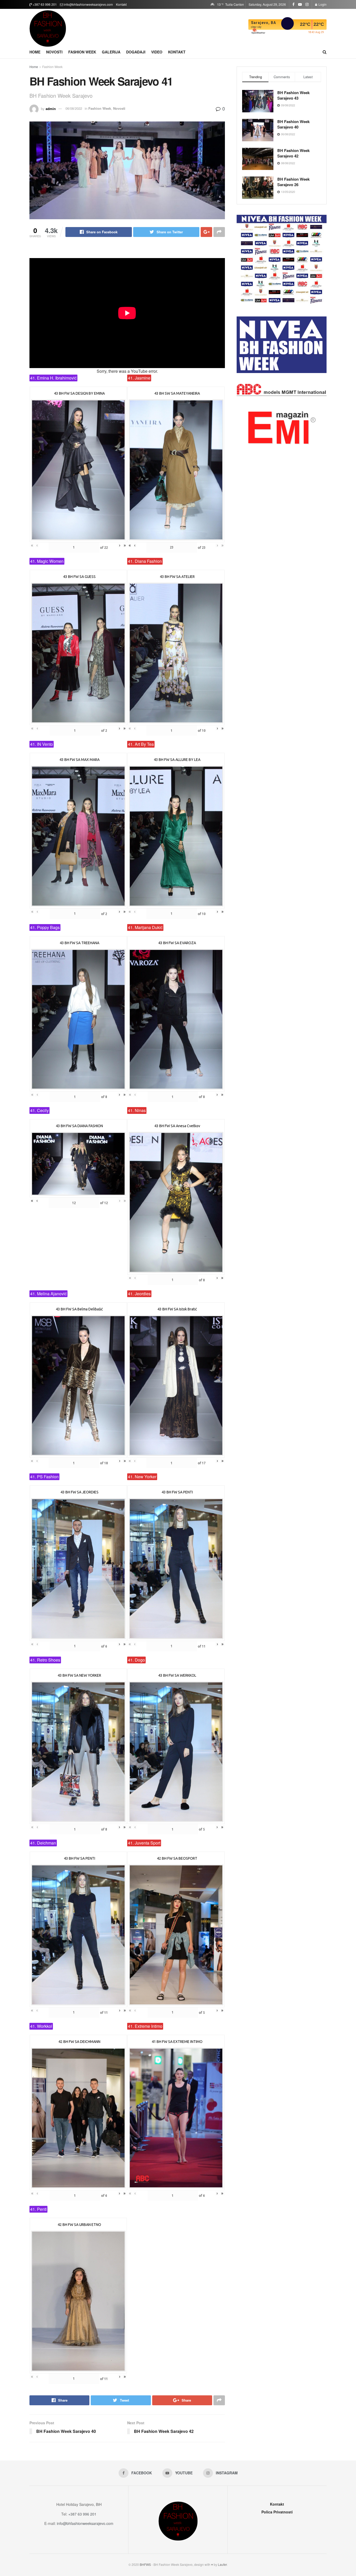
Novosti (54, 52)
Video (157, 52)
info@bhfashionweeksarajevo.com (88, 4)
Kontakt (121, 4)
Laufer (222, 2564)
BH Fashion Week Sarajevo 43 (293, 95)
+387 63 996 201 (44, 4)
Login (322, 4)
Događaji (136, 52)
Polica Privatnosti (277, 2512)
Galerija (111, 52)
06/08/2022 (74, 108)
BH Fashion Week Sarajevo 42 (293, 153)
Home (35, 52)
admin (51, 108)
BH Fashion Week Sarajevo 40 (293, 124)
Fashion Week (82, 52)
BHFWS (145, 2564)
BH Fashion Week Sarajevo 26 (293, 182)
